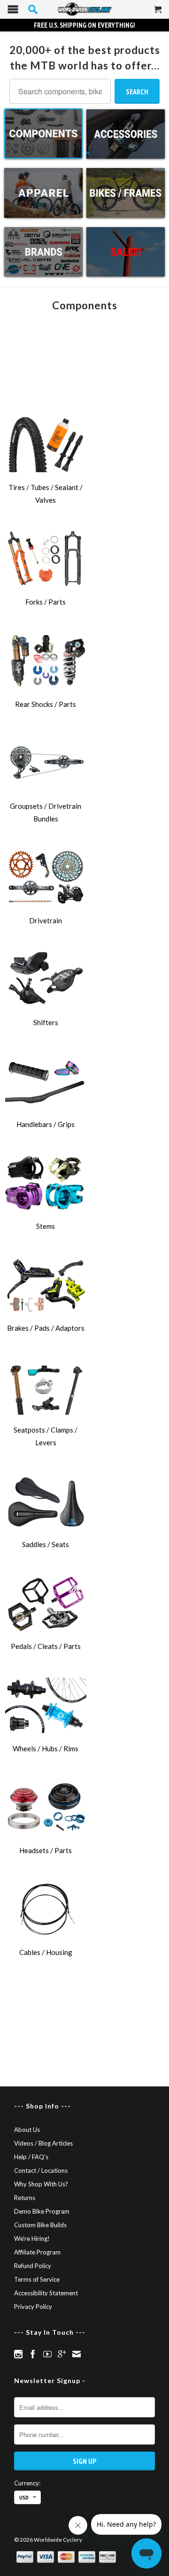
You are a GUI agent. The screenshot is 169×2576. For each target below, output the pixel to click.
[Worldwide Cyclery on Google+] (62, 2354)
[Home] (84, 9)
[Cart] (158, 13)
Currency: (27, 2483)
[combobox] (60, 91)
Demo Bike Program (42, 2211)
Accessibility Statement (46, 2293)
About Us (27, 2130)
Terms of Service (37, 2279)
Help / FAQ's (31, 2157)
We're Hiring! (32, 2239)
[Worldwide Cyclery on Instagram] (18, 2354)
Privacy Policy (33, 2307)
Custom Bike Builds (40, 2225)
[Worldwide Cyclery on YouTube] (47, 2354)
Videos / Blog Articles (43, 2143)
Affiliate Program (37, 2252)
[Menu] (13, 11)
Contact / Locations (41, 2170)
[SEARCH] (33, 9)
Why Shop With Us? (41, 2184)
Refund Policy (33, 2266)
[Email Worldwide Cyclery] (77, 2354)
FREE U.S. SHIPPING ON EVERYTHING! (84, 25)
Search (137, 92)
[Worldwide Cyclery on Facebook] (33, 2354)
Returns (25, 2198)
